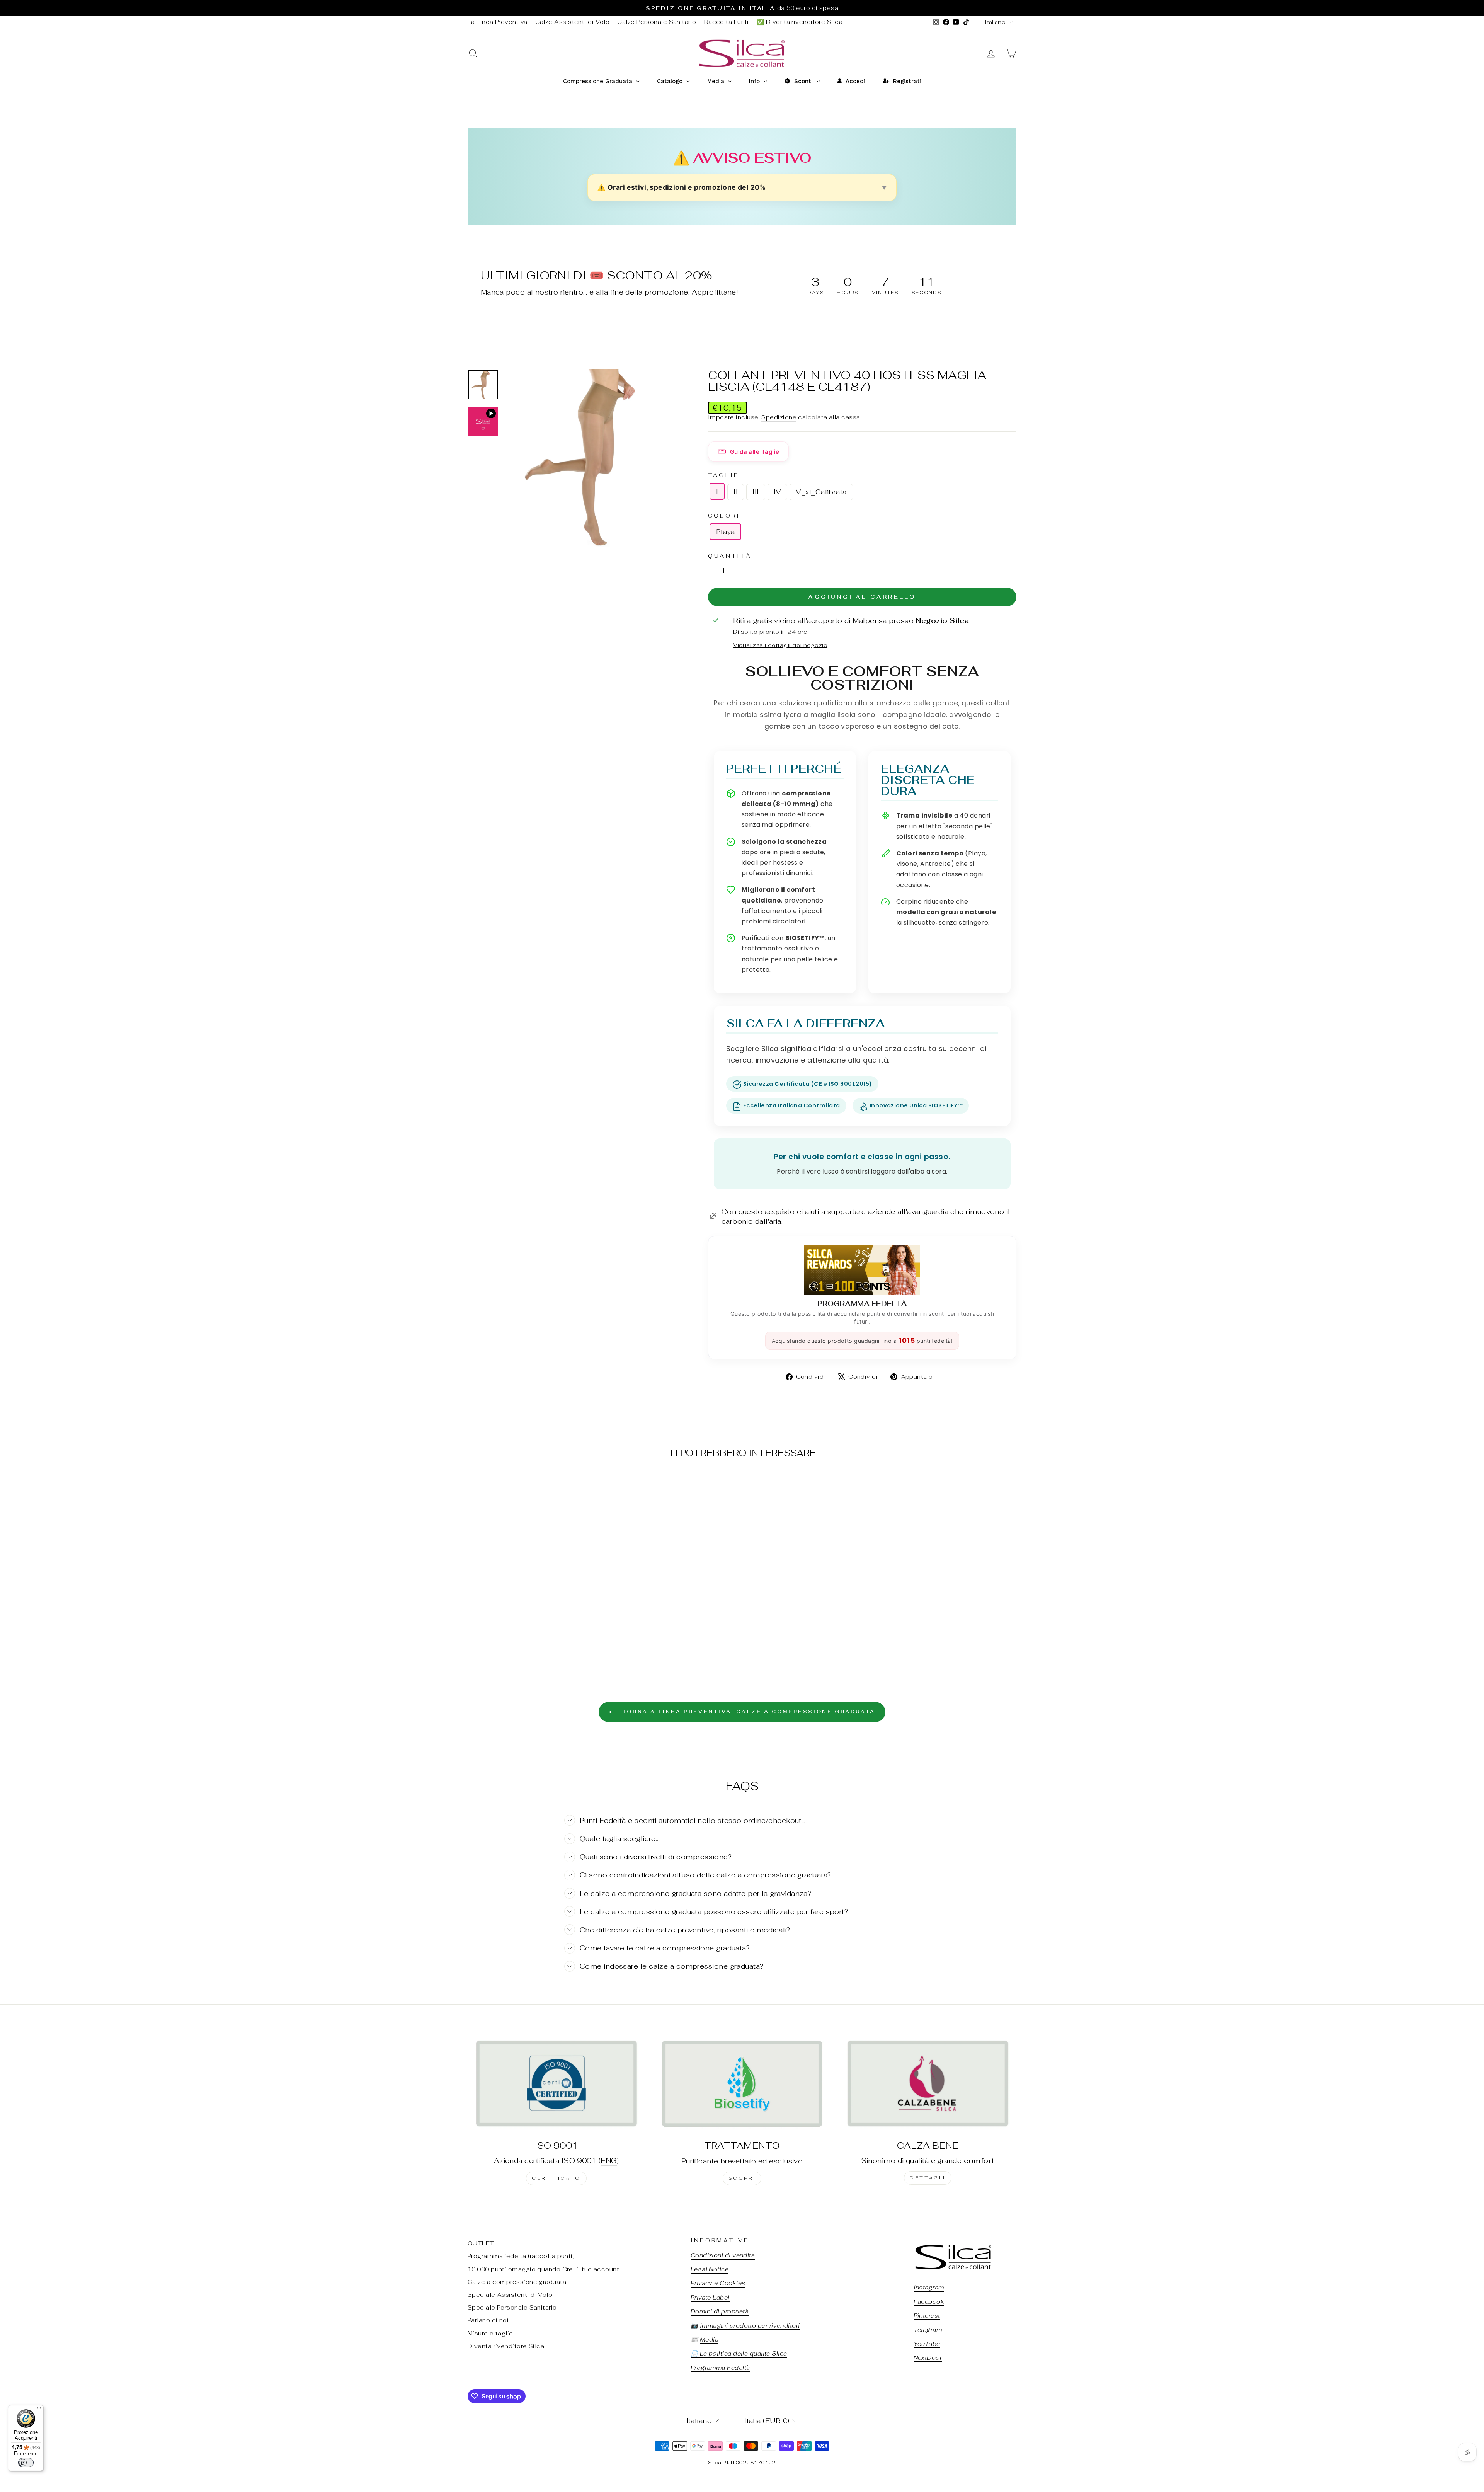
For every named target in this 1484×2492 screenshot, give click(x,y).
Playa (725, 532)
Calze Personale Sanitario (657, 22)
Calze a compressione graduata (517, 2282)
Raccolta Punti (727, 22)
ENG (608, 2161)
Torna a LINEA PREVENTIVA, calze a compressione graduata (747, 1712)
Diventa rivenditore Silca (506, 2346)
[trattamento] (742, 2083)
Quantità (730, 556)
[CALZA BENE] (928, 2083)
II (736, 492)
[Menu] (39, 2410)
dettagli (928, 2178)
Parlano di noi (488, 2320)
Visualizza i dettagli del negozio (780, 645)
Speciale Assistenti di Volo (510, 2295)
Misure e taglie (490, 2333)
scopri (742, 2178)
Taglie (724, 475)
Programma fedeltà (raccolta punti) (521, 2256)
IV (778, 492)
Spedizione (779, 417)
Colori (724, 515)
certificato (556, 2178)
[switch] (26, 2463)
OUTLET (481, 2243)
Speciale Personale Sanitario (512, 2307)
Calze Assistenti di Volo (573, 22)
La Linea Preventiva (498, 22)
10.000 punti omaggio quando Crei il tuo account (543, 2269)
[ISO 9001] (556, 2083)
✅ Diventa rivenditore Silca (800, 22)
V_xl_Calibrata (821, 492)
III (756, 492)
